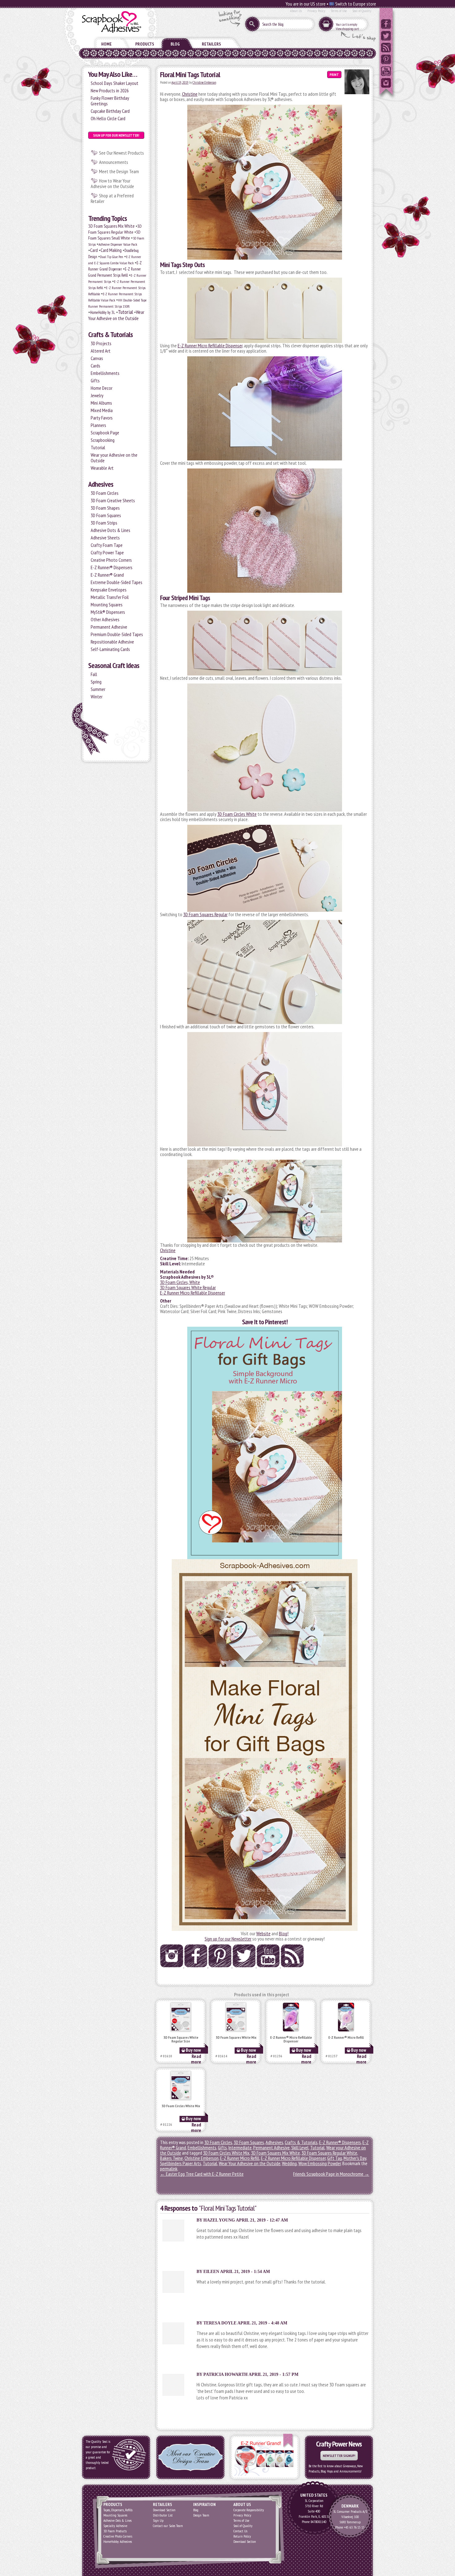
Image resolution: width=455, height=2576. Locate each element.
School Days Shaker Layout (115, 83)
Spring (96, 682)
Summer (98, 689)
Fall (94, 674)
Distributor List (163, 2515)
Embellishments (105, 373)
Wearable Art (102, 468)
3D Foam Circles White (237, 814)
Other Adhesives (105, 619)
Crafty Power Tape (107, 552)
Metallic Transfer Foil (110, 597)
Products (145, 44)
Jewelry (97, 395)
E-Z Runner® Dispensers (112, 567)
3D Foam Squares (106, 515)
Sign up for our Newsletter (228, 1939)
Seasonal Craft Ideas (114, 665)
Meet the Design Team (119, 171)
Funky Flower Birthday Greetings (110, 101)
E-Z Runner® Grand (107, 575)
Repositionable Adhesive (112, 642)
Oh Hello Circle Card (108, 118)
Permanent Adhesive (109, 627)
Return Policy (242, 2536)
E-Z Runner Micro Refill (240, 2158)
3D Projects (101, 343)
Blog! (284, 1933)
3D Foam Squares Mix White (111, 226)
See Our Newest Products (121, 153)
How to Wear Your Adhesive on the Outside (112, 183)
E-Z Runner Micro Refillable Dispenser (193, 1293)
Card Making (111, 250)
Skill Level (300, 2147)
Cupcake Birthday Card (110, 111)
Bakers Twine (171, 2158)
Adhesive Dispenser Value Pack (118, 244)
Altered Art (101, 351)
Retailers (211, 44)
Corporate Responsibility (249, 2510)
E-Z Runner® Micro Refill (346, 2038)
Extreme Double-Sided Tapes (117, 582)
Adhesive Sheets (105, 538)
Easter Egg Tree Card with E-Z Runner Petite (202, 2174)
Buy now (193, 2050)
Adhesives (101, 484)
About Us (296, 11)
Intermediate (240, 2147)
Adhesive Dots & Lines (110, 530)
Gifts (95, 380)
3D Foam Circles (105, 493)
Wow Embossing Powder (320, 2163)
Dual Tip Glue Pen (112, 257)
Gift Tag (335, 2158)
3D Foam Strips (104, 523)
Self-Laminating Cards (110, 649)
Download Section (164, 2510)
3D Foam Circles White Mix (181, 2106)
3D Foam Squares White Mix (236, 2038)
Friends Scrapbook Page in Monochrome (331, 2174)
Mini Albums (101, 403)
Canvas (97, 358)
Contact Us (240, 2531)
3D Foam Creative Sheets (113, 500)
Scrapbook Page (105, 433)
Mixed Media (102, 410)
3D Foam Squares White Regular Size (181, 2040)
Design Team (201, 2515)
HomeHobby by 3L (103, 312)
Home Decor (102, 388)
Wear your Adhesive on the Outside (114, 458)
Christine (190, 94)
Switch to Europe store (355, 4)
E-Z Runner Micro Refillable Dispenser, (210, 345)
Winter (97, 697)
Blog (175, 44)
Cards (95, 366)
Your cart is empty (347, 24)
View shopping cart (347, 29)
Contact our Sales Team (168, 2526)
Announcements (114, 162)
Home (106, 44)
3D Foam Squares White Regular (188, 1287)
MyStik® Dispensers (108, 612)
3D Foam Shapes (105, 508)
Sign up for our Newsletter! (116, 135)
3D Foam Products (115, 2531)
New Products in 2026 (110, 90)
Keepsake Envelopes (109, 590)
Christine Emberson (204, 82)
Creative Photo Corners (111, 560)
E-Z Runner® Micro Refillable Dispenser (291, 2040)
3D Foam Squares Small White (114, 235)
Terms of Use (339, 11)
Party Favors (102, 418)
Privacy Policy (316, 11)
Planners (98, 425)
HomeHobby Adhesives (118, 2541)
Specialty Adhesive (115, 2526)
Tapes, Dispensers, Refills (118, 2510)
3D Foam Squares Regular (205, 914)
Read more (196, 2059)
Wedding (289, 2163)
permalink (169, 2169)
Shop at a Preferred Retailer (112, 198)
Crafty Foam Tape (107, 545)
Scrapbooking (103, 440)
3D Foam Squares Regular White (115, 229)
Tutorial (126, 312)
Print (334, 75)
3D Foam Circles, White (180, 1282)
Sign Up (158, 2520)
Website (263, 1933)
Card (94, 250)
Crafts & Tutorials (110, 334)
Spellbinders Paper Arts (181, 2163)
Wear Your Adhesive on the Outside (116, 315)
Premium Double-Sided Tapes (117, 634)
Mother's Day (355, 2158)
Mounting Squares (107, 604)
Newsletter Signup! (339, 2456)
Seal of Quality (362, 11)
